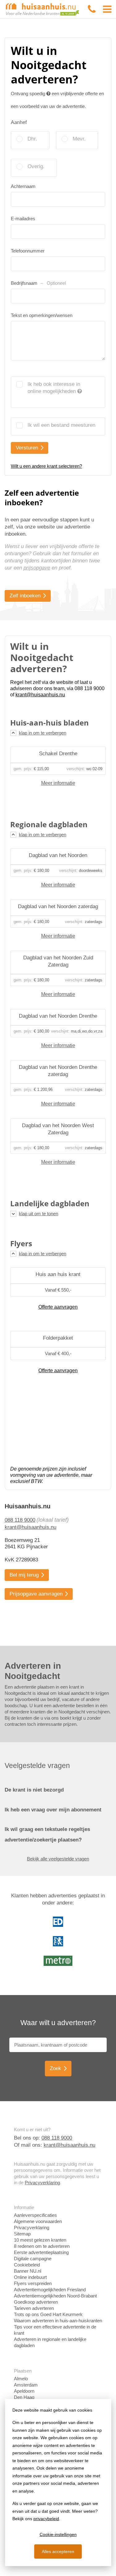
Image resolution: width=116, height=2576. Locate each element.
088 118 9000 (20, 1520)
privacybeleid (46, 2519)
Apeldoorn (24, 2391)
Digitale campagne (33, 2259)
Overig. (36, 166)
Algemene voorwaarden (38, 2221)
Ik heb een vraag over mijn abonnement (53, 1810)
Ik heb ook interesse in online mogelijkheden (54, 388)
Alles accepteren (58, 2551)
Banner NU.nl (28, 2271)
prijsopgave (37, 568)
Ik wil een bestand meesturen (61, 425)
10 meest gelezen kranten (40, 2240)
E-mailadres (23, 219)
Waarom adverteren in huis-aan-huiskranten (58, 2321)
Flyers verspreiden (33, 2283)
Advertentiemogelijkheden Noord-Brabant (55, 2296)
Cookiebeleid (27, 2265)
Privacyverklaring (42, 2183)
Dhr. (32, 139)
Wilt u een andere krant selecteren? (46, 466)
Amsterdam (26, 2385)
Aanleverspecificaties (35, 2215)
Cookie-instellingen (58, 2534)
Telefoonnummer (28, 251)
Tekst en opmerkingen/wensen (42, 315)
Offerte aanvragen (58, 1307)
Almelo (21, 2379)
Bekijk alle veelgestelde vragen (58, 1859)
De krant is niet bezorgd (34, 1790)
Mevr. (79, 139)
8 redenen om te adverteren (42, 2246)
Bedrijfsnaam (38, 283)
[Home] (43, 9)
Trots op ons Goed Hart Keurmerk (48, 2314)
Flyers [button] (21, 1243)
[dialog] (58, 2482)
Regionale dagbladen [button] (49, 824)
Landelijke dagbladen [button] (50, 1203)
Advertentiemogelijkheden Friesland (50, 2290)
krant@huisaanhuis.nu (30, 1527)
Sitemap (22, 2234)
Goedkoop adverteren (36, 2302)
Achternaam (23, 186)
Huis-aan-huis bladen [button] (49, 723)
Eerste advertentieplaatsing (41, 2252)
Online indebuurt (30, 2277)
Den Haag (24, 2397)
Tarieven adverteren (34, 2308)
